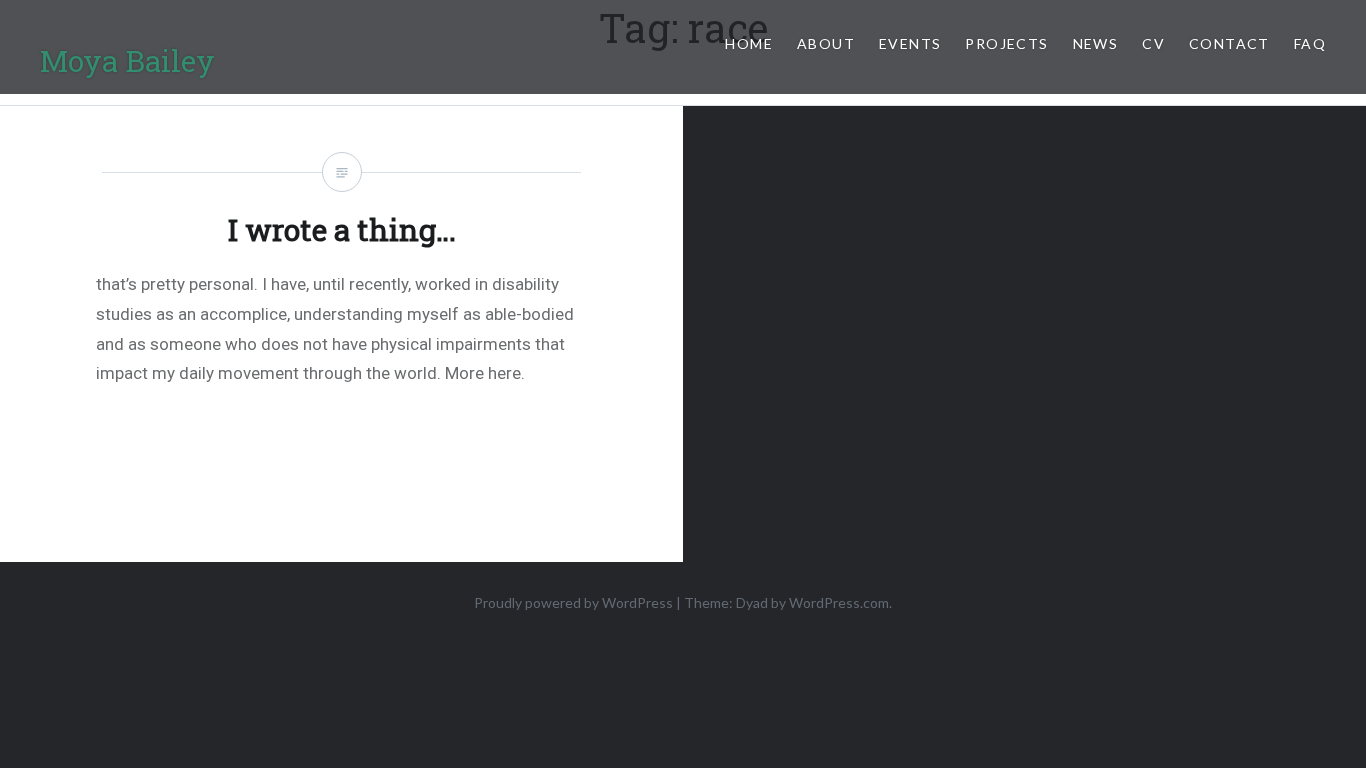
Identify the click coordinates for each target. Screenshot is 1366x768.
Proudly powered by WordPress (573, 602)
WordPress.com (839, 602)
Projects (1006, 43)
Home (749, 43)
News (1096, 43)
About (826, 43)
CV (1153, 43)
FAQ (1310, 43)
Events (910, 43)
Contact (1229, 43)
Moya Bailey (127, 60)
